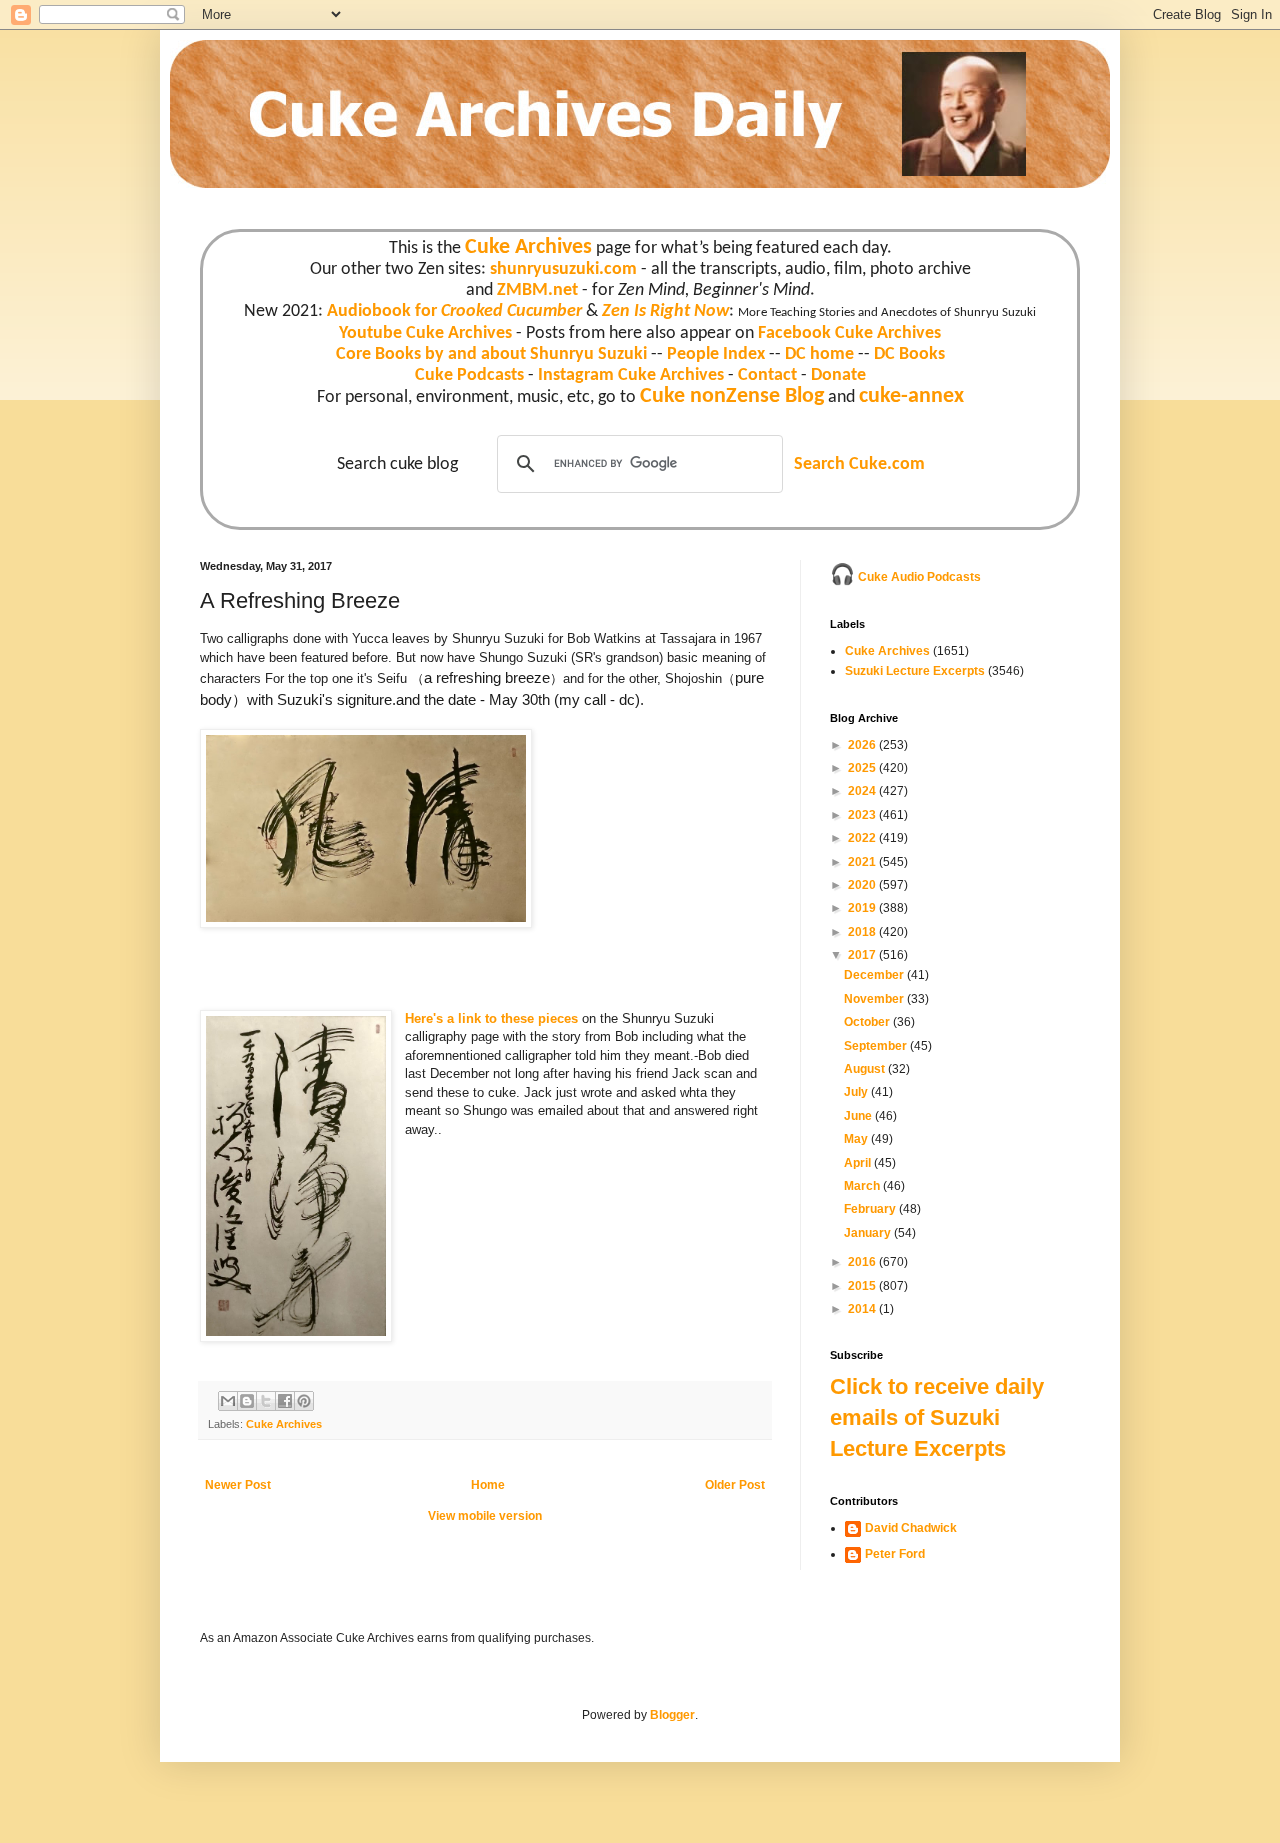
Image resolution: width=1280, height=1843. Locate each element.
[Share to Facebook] (285, 1401)
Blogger (672, 1715)
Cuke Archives (528, 247)
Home (488, 1485)
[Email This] (228, 1401)
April (859, 1163)
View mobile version (485, 1516)
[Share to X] (266, 1401)
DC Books (909, 354)
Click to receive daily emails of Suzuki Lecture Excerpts (937, 1417)
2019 (863, 908)
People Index (716, 354)
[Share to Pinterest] (304, 1401)
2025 (863, 768)
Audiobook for (454, 311)
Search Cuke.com (859, 464)
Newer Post (238, 1485)
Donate (838, 375)
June (859, 1116)
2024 (863, 791)
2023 (863, 815)
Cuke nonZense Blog (732, 396)
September (877, 1046)
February (871, 1209)
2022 (863, 838)
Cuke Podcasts (469, 375)
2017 (863, 955)
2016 (863, 1262)
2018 (863, 932)
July (857, 1092)
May (857, 1139)
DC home (819, 354)
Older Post (735, 1485)
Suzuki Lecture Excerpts (915, 671)
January (869, 1233)
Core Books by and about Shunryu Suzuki (491, 354)
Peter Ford (895, 1554)
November (875, 999)
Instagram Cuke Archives (631, 375)
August (866, 1069)
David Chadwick (911, 1528)
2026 (863, 745)
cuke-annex (911, 396)
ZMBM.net (537, 290)
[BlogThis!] (247, 1401)
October (868, 1022)
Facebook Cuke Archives (849, 333)
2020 (863, 885)
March (863, 1186)
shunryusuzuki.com (563, 269)
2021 (863, 862)
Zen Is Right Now (665, 311)
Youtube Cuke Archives (425, 333)
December (875, 975)
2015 (863, 1286)
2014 (863, 1309)
